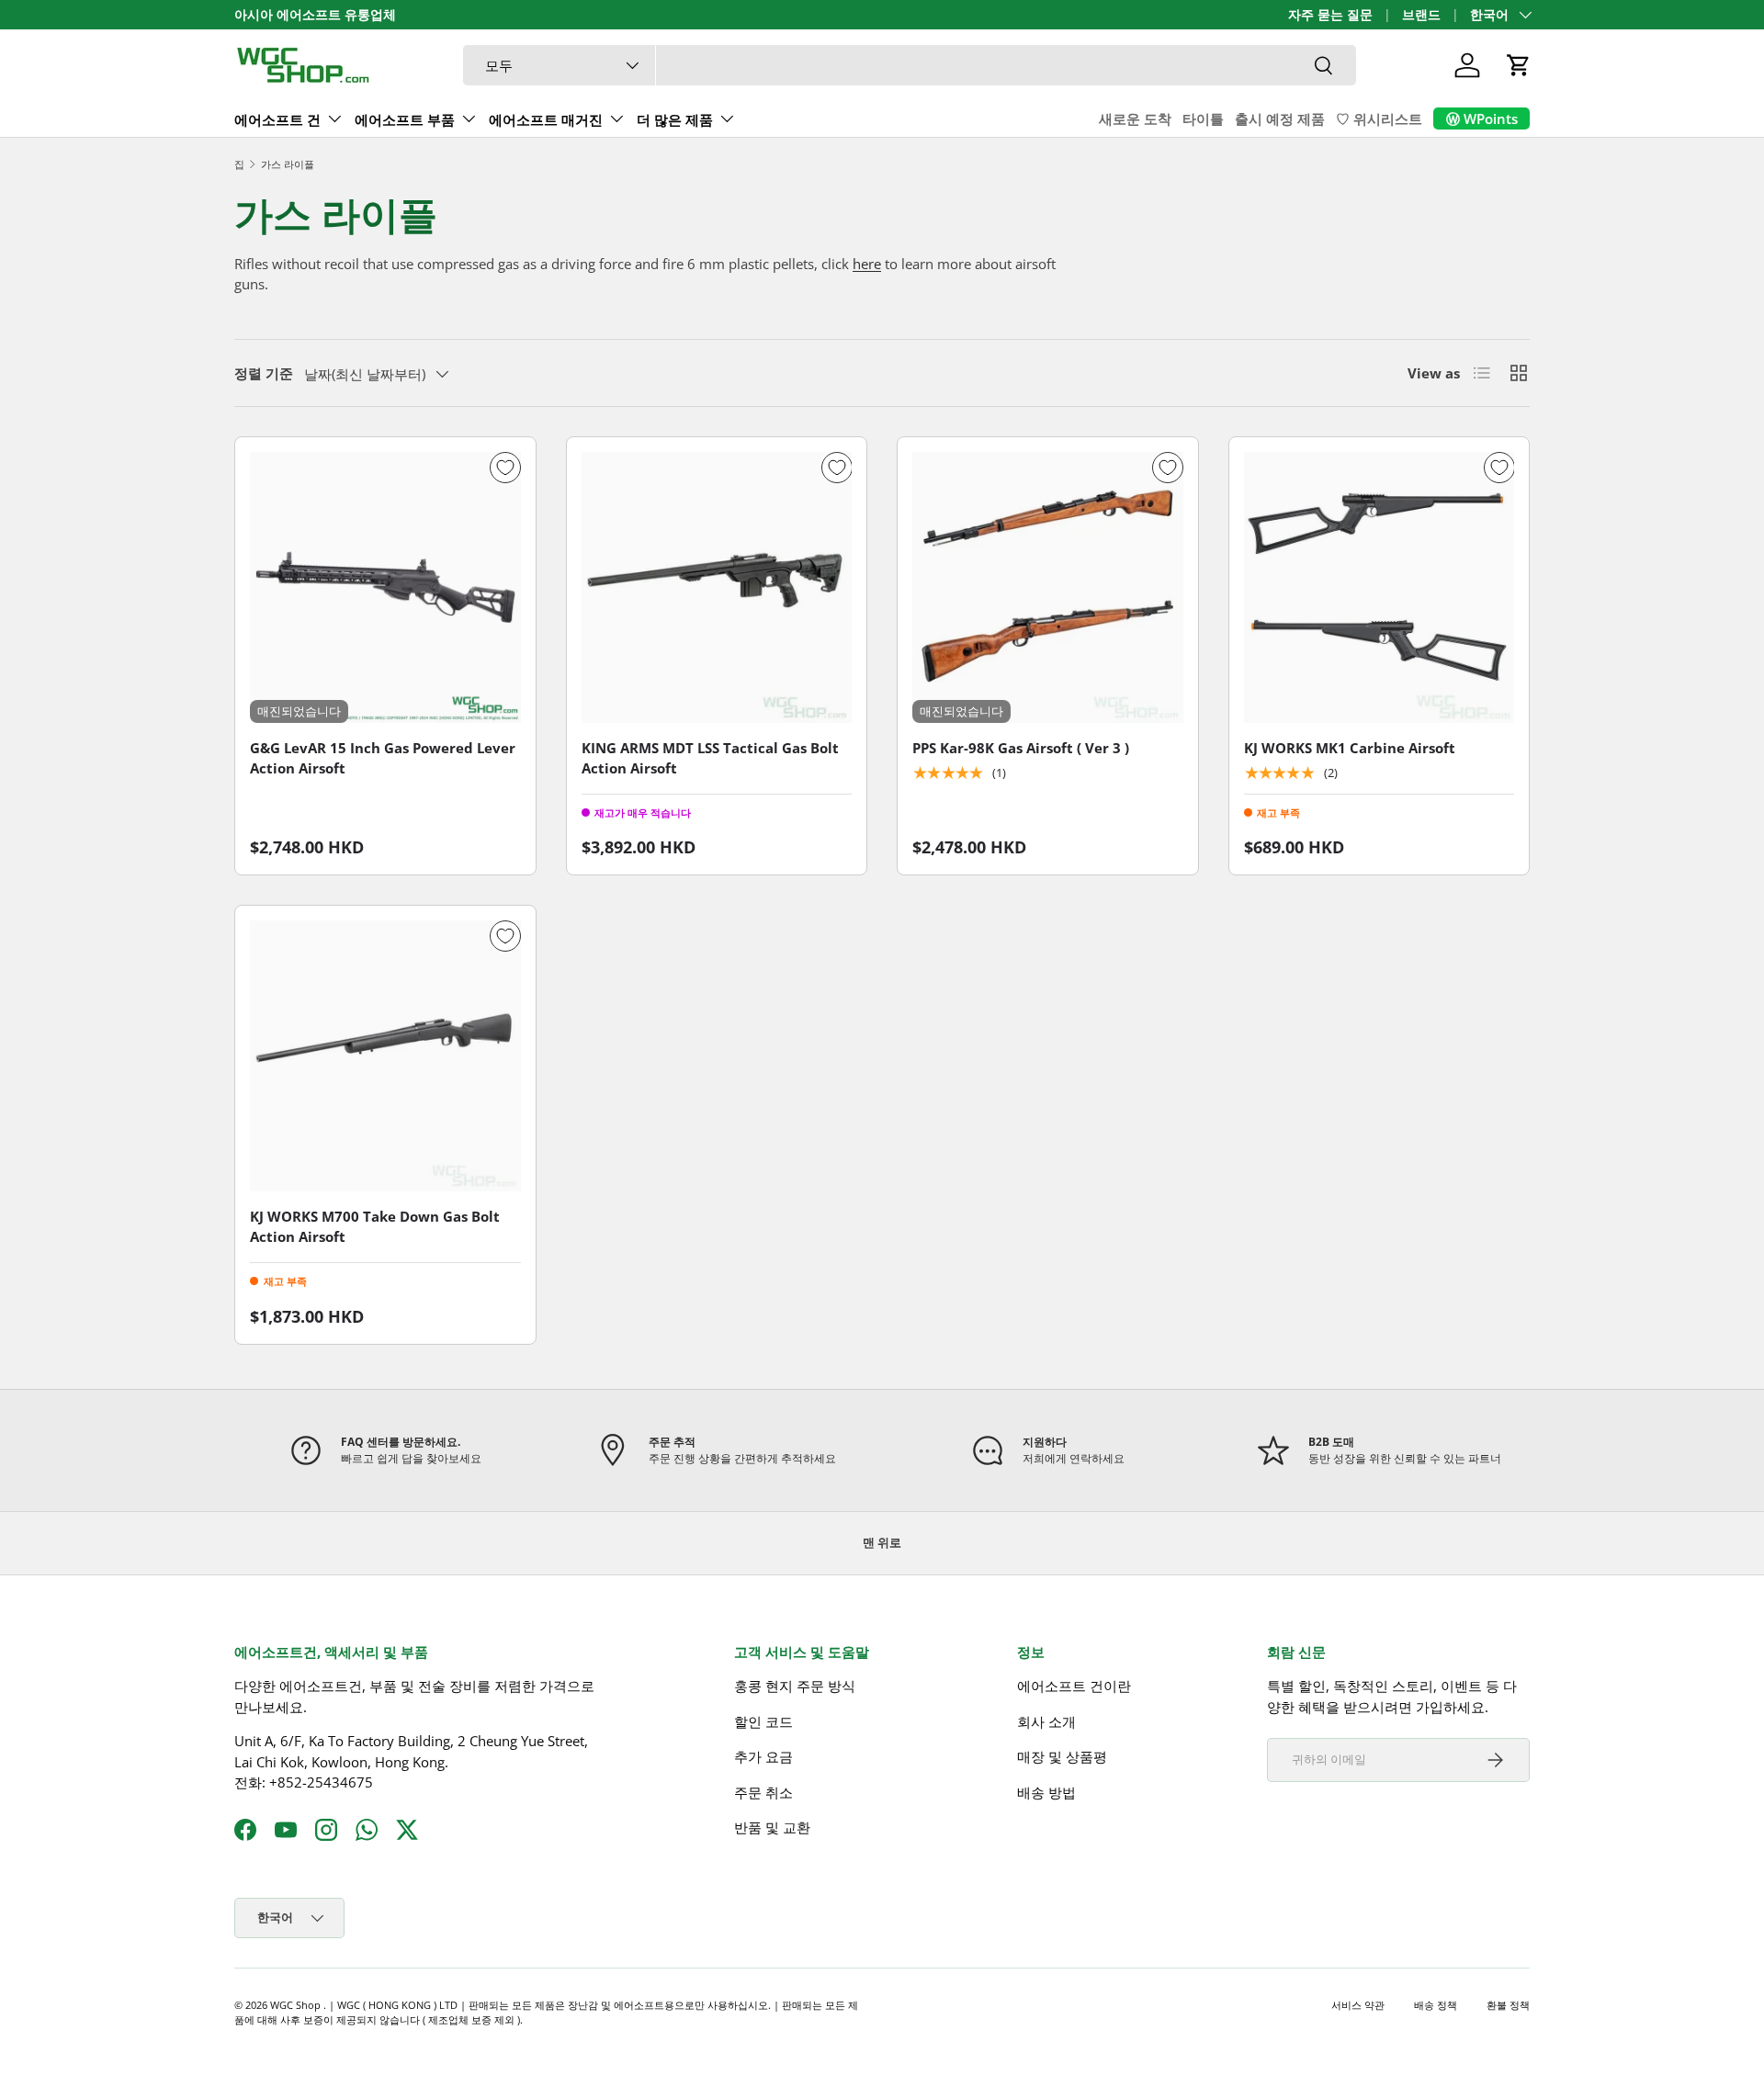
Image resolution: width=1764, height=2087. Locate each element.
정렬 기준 (264, 373)
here (867, 264)
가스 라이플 (288, 164)
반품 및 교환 (772, 1827)
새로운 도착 (1135, 118)
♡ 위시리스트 (1379, 118)
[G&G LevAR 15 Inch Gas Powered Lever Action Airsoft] (385, 587)
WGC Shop (297, 2005)
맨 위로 (882, 1542)
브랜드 (1421, 15)
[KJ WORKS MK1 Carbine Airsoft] (1380, 587)
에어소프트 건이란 (1074, 1686)
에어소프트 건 (277, 119)
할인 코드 (763, 1721)
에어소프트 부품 (405, 119)
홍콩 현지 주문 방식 (795, 1686)
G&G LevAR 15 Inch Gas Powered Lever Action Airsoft (383, 758)
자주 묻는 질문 (1330, 15)
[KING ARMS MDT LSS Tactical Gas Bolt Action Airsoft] (717, 587)
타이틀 (1203, 118)
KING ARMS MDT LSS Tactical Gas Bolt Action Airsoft (710, 758)
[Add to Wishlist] (505, 468)
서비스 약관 (1358, 2005)
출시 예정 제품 (1280, 118)
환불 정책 (1508, 2005)
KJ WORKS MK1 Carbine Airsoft (1350, 748)
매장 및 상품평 (1062, 1756)
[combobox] (910, 65)
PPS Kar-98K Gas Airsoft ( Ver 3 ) (1021, 748)
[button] (1519, 65)
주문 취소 (763, 1792)
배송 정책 (1436, 2005)
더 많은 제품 (675, 119)
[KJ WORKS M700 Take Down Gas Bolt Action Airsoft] (385, 1056)
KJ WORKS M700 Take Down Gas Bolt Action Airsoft (375, 1227)
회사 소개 (1046, 1721)
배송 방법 (1046, 1792)
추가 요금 (763, 1756)
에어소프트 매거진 (546, 119)
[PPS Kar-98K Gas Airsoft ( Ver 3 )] (1048, 587)
